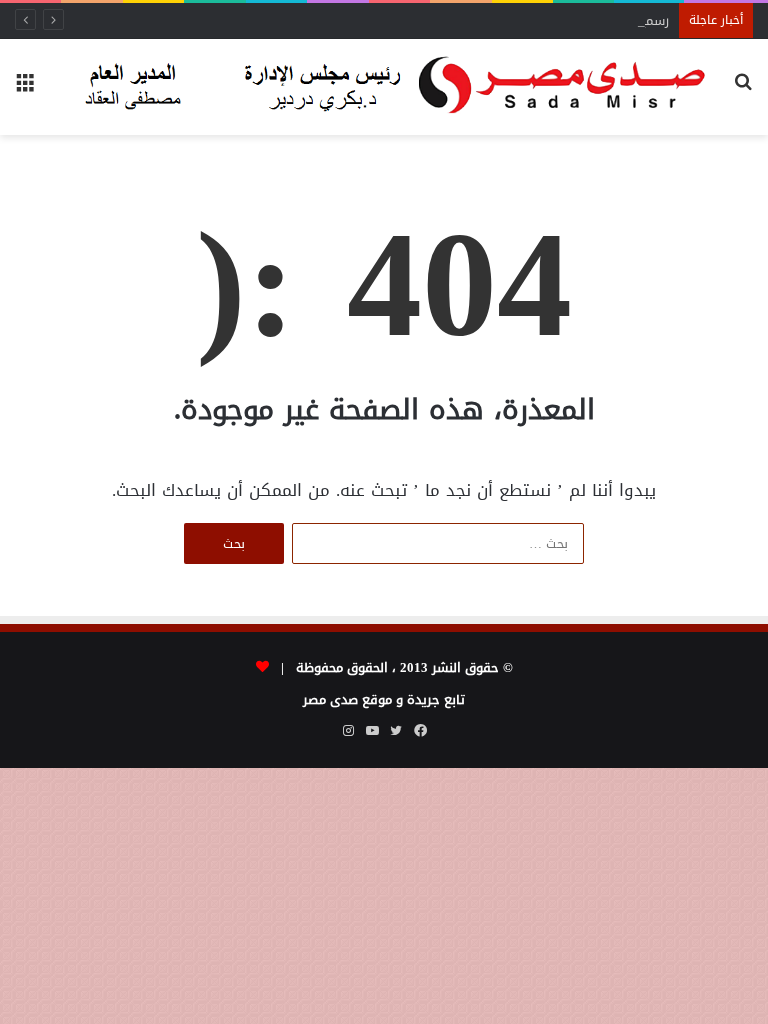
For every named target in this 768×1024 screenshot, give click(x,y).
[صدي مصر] (384, 87)
